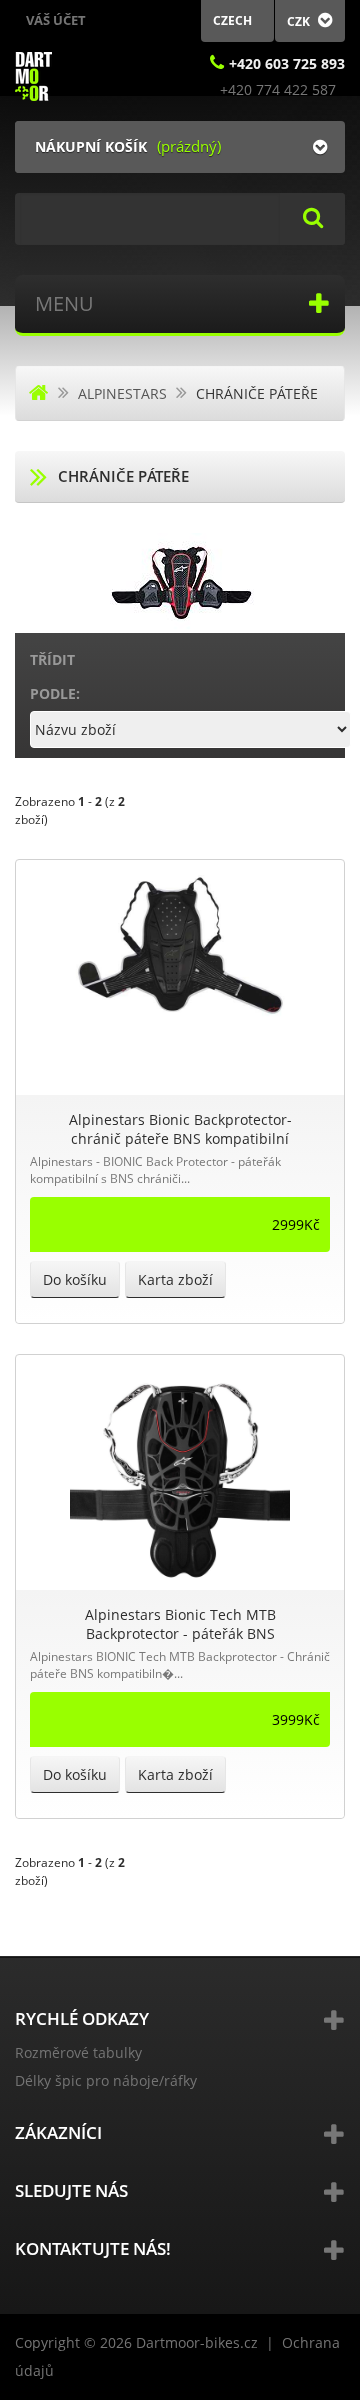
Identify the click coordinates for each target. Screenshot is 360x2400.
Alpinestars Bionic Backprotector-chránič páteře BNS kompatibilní (180, 1129)
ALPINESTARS (122, 393)
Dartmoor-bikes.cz (197, 2342)
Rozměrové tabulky (78, 2052)
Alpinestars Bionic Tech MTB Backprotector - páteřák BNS (180, 1624)
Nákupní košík (91, 146)
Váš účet (56, 20)
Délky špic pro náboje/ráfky (106, 2080)
